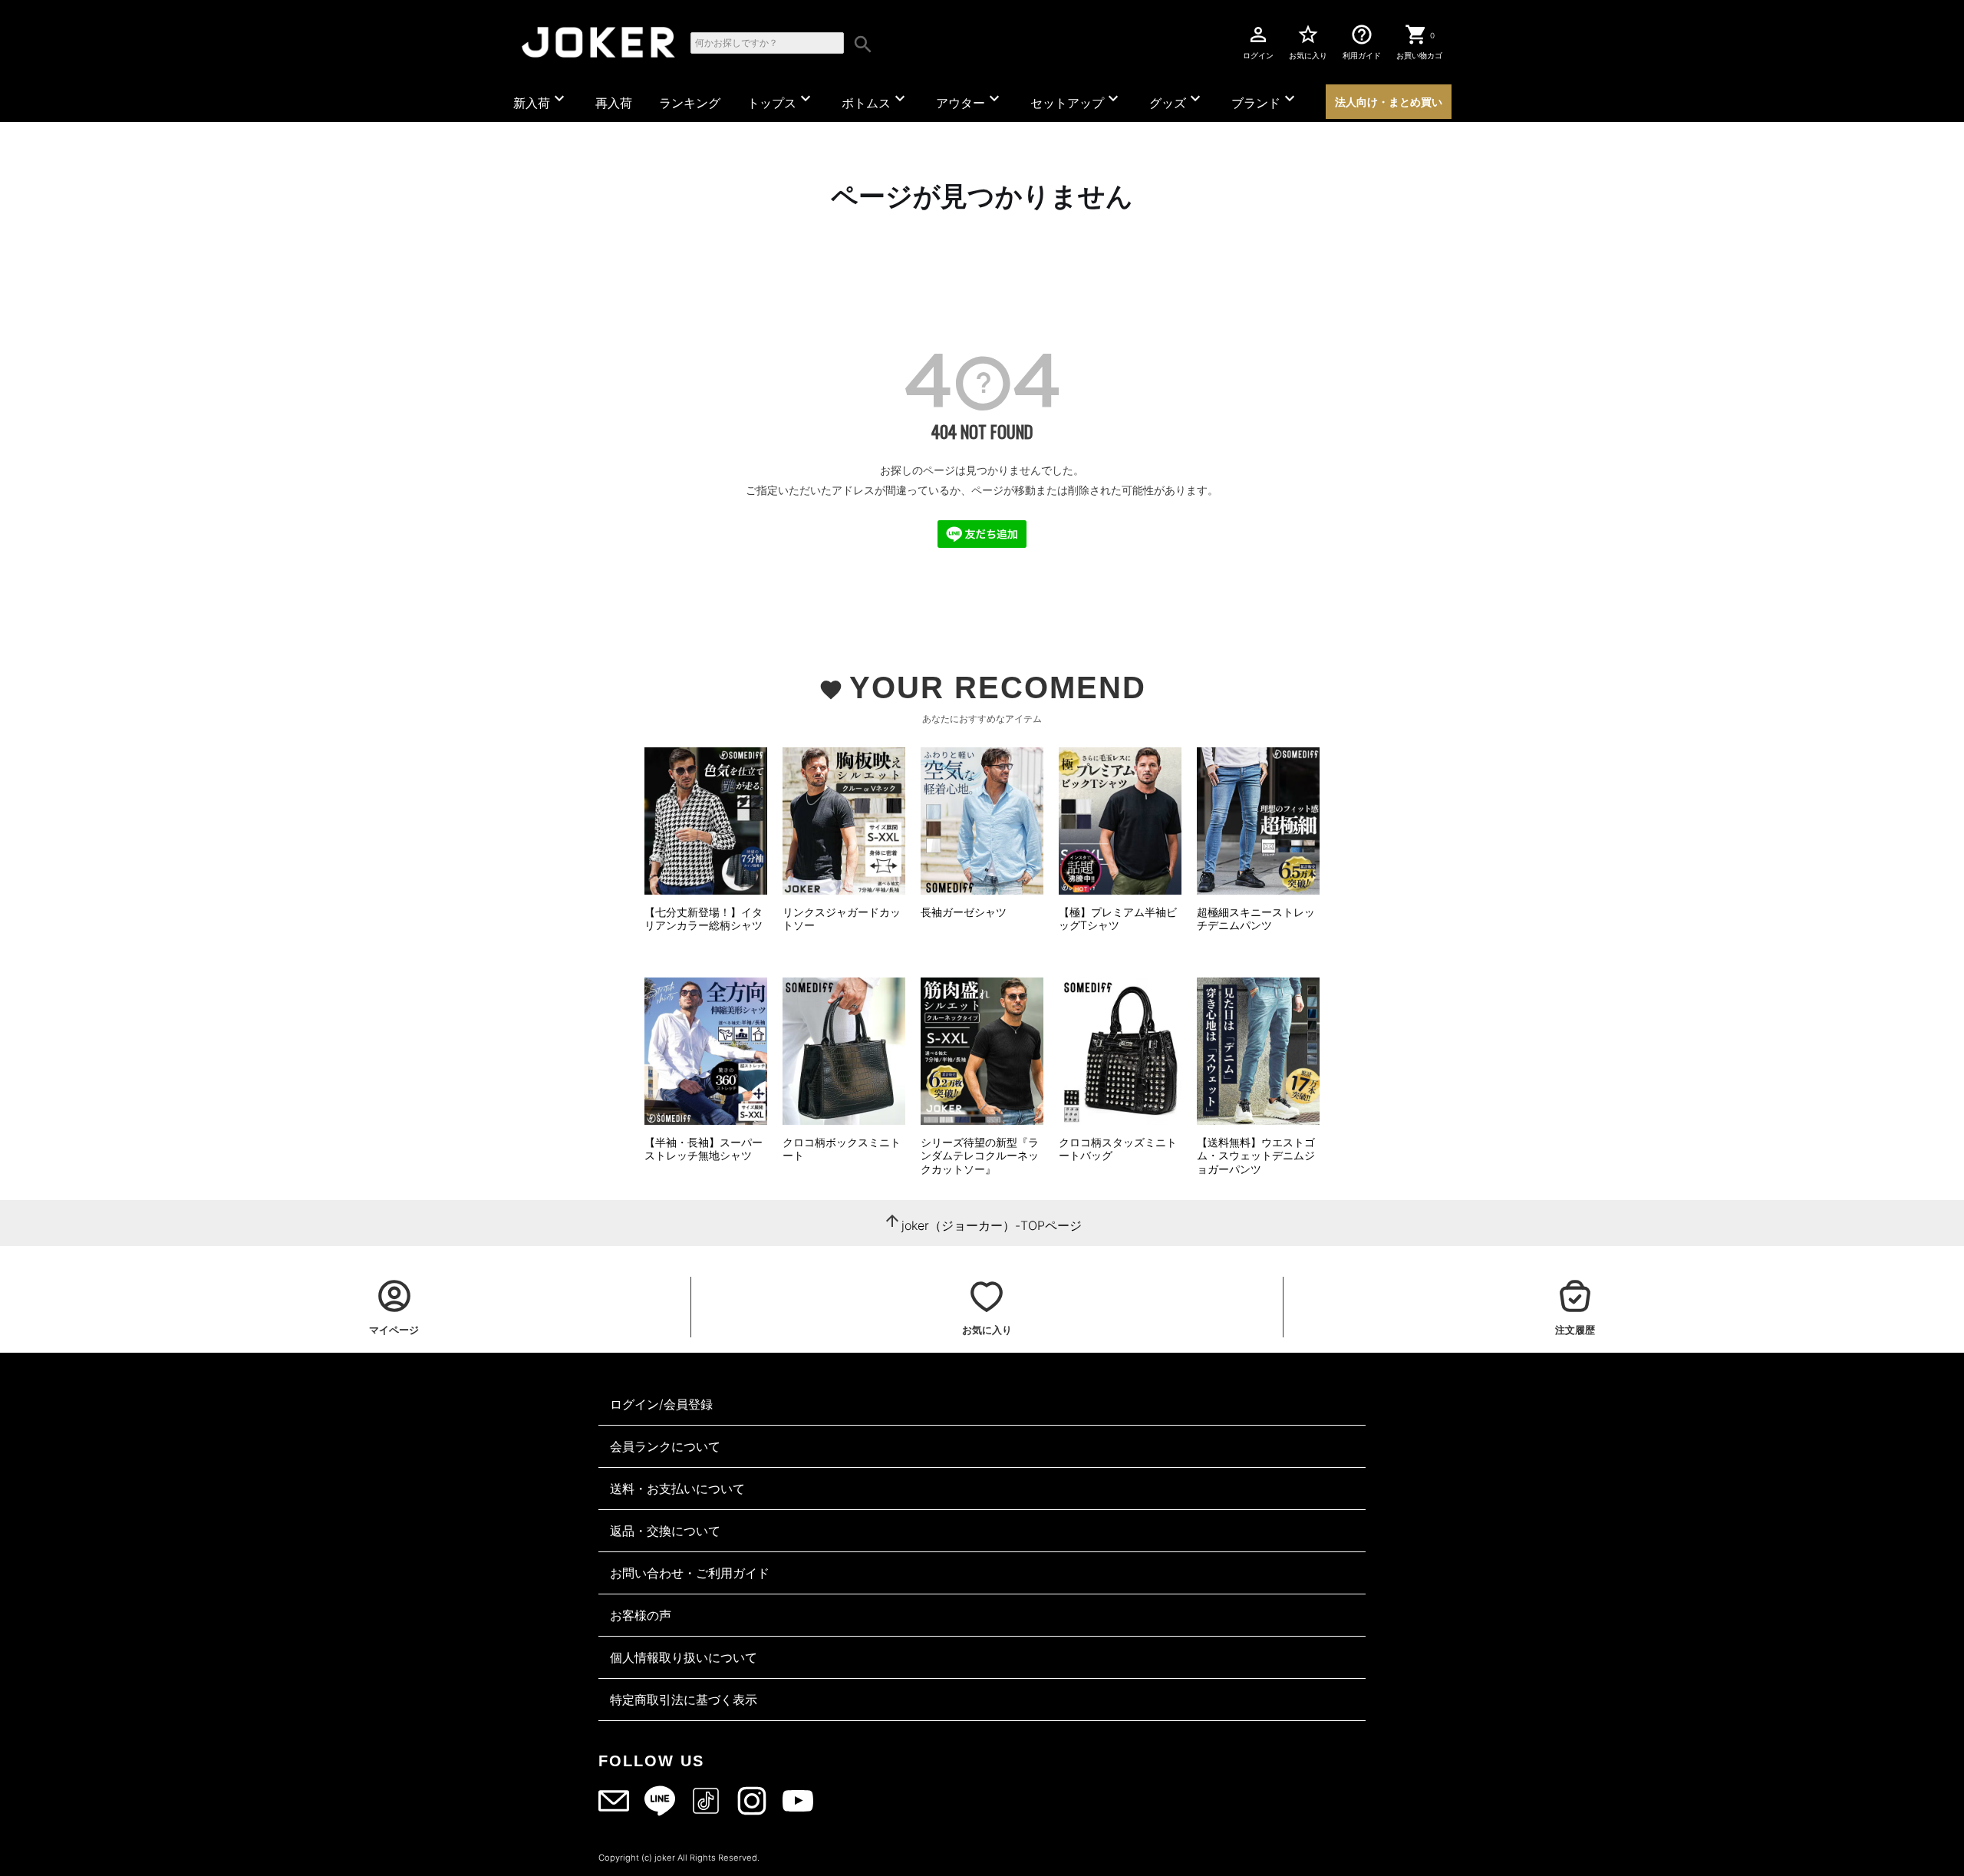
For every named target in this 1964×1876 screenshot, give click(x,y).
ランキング (690, 103)
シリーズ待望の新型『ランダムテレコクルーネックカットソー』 (980, 1156)
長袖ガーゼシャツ (964, 912)
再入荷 (614, 103)
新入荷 (541, 100)
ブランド (1265, 100)
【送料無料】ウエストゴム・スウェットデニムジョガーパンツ (1256, 1156)
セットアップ (1076, 100)
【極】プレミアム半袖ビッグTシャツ (1118, 919)
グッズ (1177, 100)
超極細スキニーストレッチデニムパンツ (1256, 919)
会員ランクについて (665, 1446)
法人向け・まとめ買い (1389, 102)
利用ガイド (1362, 41)
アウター (970, 100)
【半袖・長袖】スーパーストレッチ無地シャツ (704, 1149)
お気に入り (1308, 41)
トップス (781, 100)
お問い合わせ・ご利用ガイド (690, 1573)
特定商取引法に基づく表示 (684, 1700)
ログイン (1258, 41)
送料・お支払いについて (677, 1489)
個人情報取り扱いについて (684, 1657)
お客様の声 (641, 1615)
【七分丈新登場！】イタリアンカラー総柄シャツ (704, 919)
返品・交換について (665, 1531)
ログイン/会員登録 (661, 1404)
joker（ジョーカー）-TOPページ (992, 1225)
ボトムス (875, 100)
